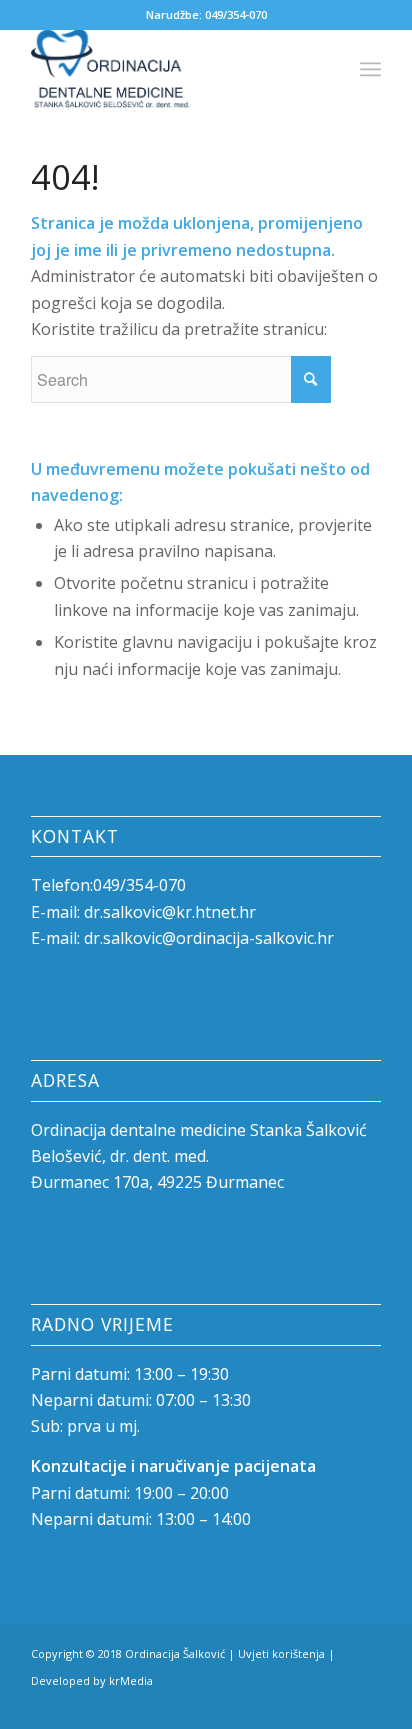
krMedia (131, 1680)
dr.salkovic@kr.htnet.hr (170, 912)
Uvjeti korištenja (281, 1653)
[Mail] (366, 1704)
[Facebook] (336, 1704)
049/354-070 (236, 14)
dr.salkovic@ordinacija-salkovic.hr (209, 938)
